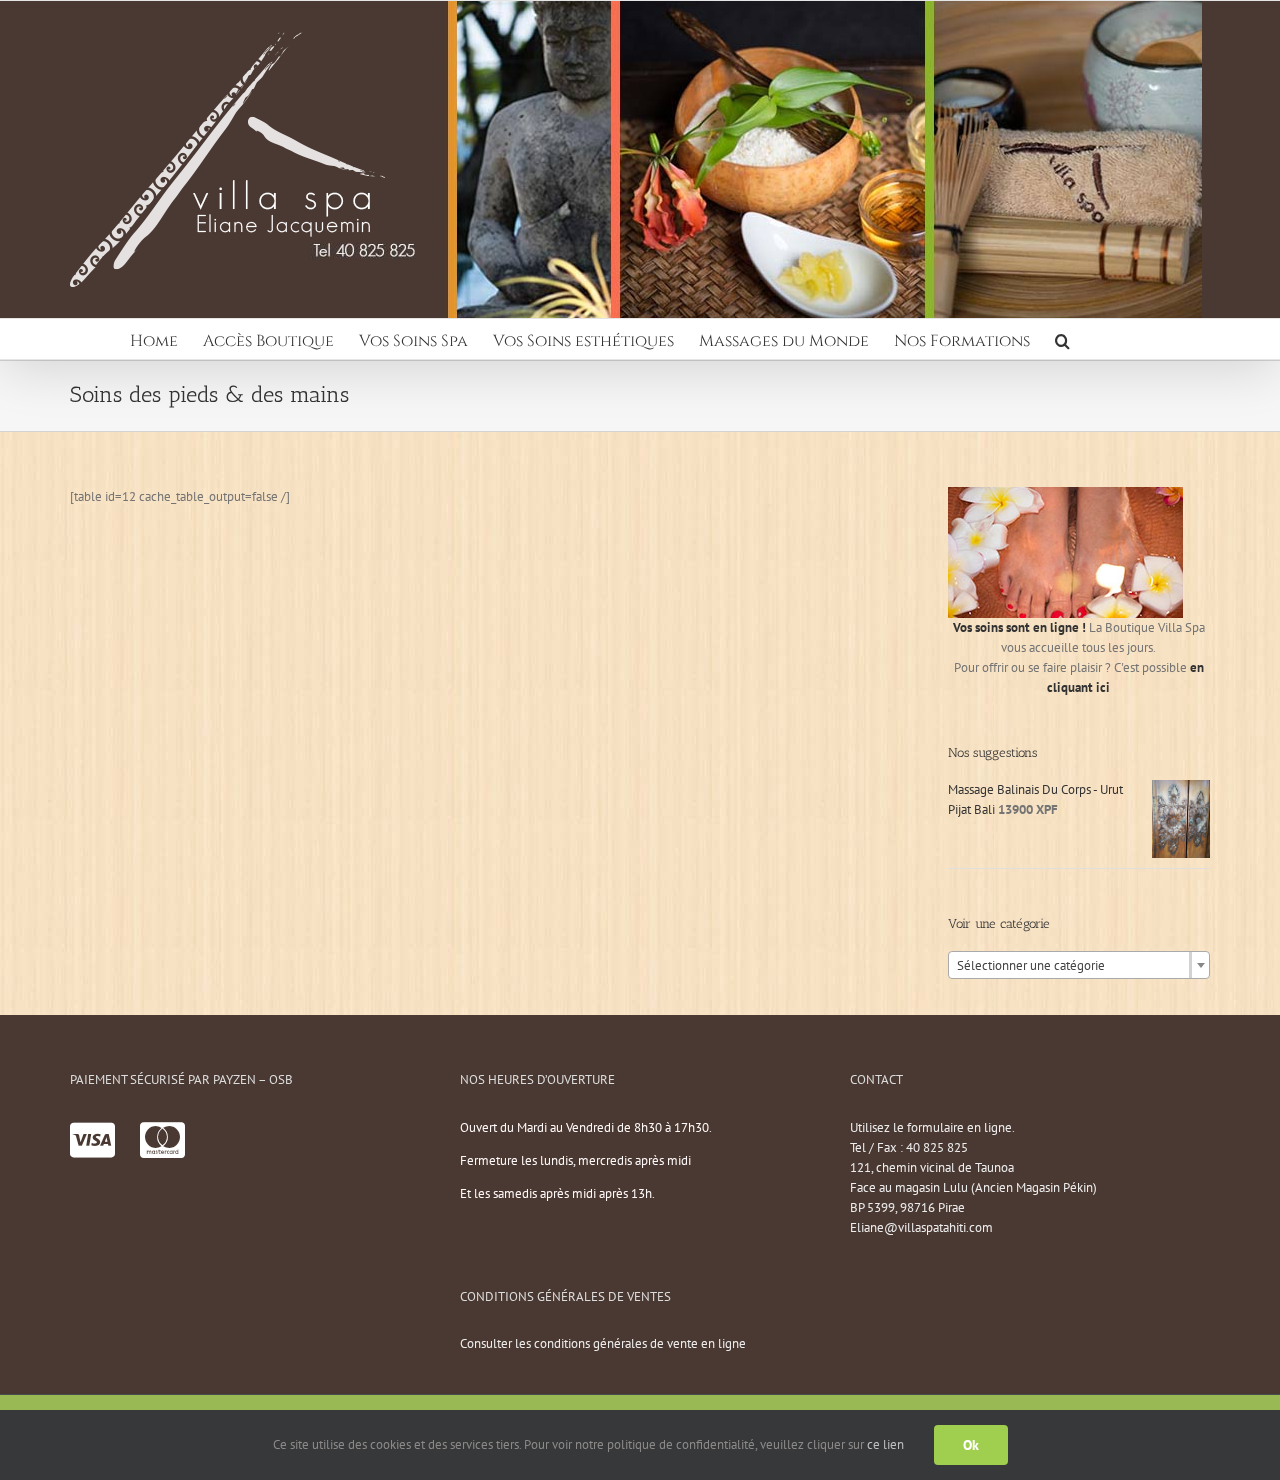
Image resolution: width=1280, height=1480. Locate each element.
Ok (971, 1445)
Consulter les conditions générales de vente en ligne (603, 1343)
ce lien (885, 1444)
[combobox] (1079, 965)
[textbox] (1079, 966)
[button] (1062, 339)
